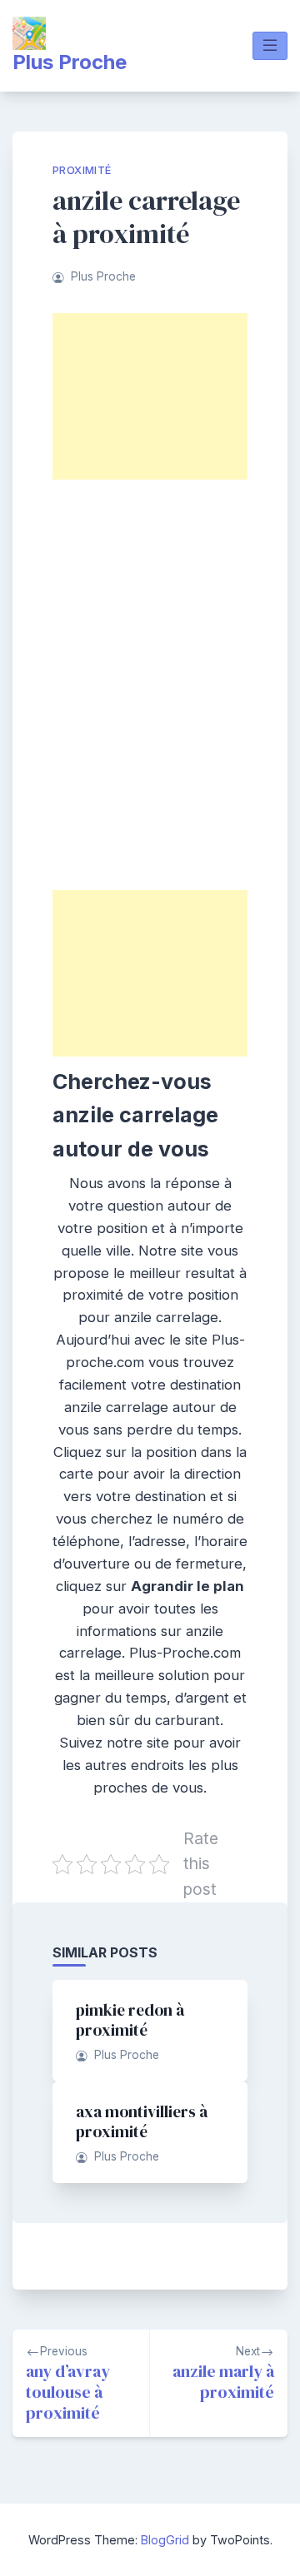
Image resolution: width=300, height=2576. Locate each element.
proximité (82, 170)
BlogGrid (165, 2540)
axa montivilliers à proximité (142, 2121)
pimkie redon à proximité (130, 2020)
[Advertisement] (150, 396)
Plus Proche (70, 62)
